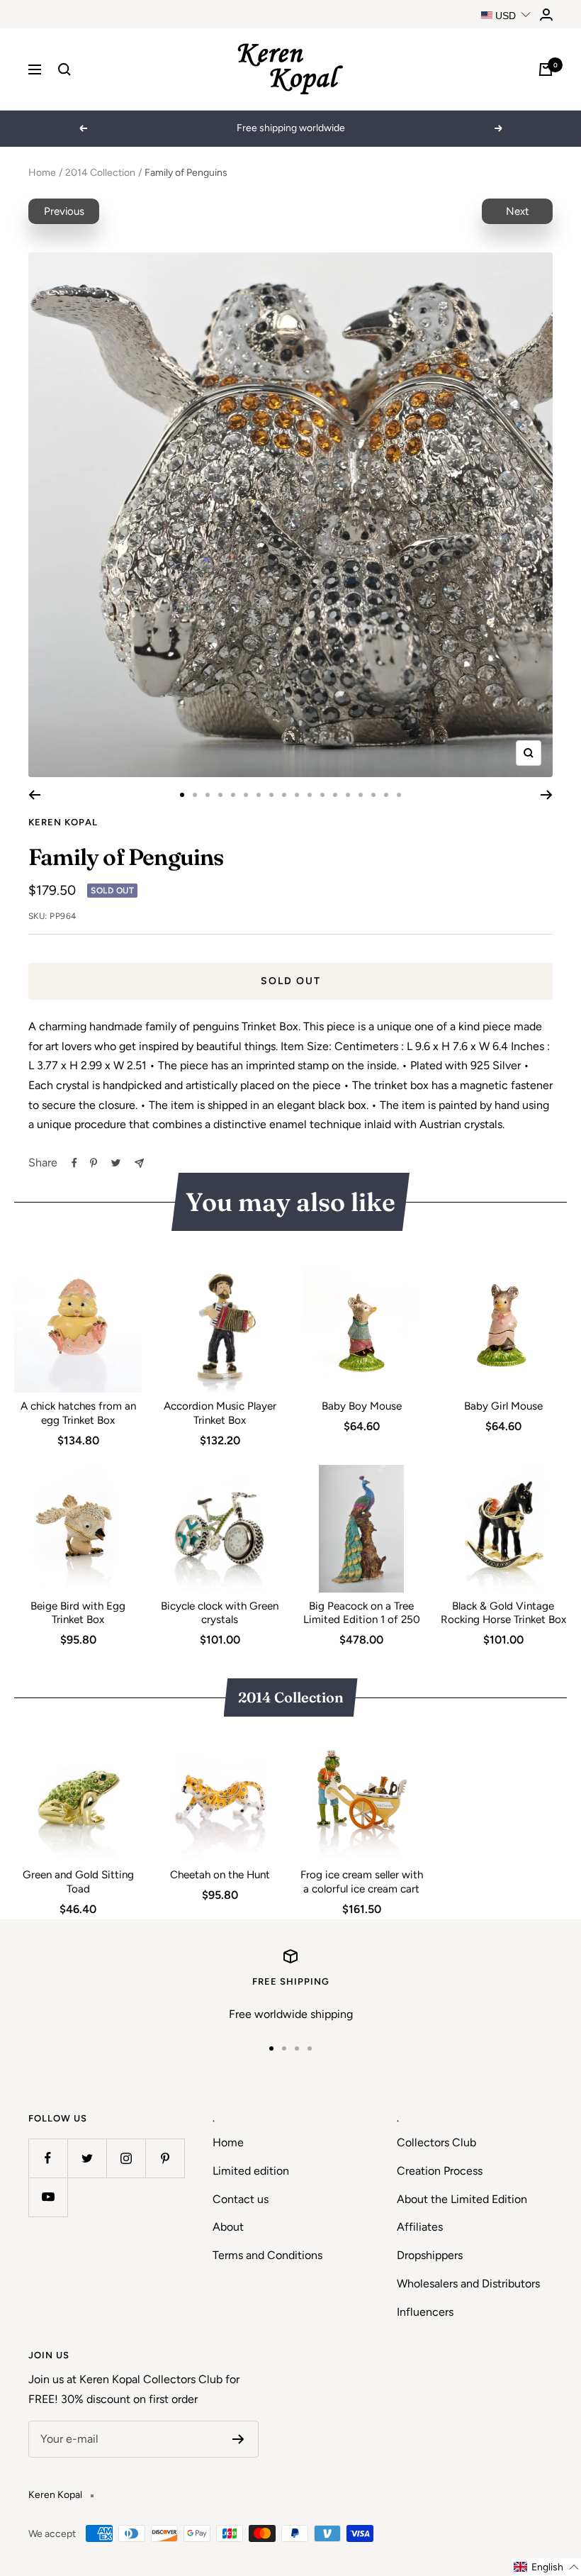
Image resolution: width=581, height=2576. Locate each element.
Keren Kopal (63, 822)
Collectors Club (436, 2142)
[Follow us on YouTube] (48, 2197)
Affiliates (420, 2227)
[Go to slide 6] (246, 795)
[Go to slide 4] (220, 795)
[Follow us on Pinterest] (165, 2158)
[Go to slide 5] (233, 795)
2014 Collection (100, 173)
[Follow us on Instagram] (126, 2158)
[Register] (238, 2439)
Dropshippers (430, 2255)
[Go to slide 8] (271, 795)
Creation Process (440, 2171)
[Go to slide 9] (284, 795)
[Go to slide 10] (297, 795)
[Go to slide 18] (399, 795)
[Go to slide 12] (322, 795)
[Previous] (34, 795)
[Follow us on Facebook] (48, 2158)
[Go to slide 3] (208, 795)
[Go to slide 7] (259, 795)
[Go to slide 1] (182, 795)
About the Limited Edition (462, 2199)
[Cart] (546, 69)
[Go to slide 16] (373, 795)
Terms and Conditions (267, 2255)
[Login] (546, 15)
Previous (64, 211)
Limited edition (251, 2171)
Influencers (425, 2312)
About (228, 2227)
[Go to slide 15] (361, 795)
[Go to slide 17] (386, 795)
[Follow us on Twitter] (87, 2158)
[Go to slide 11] (310, 795)
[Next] (547, 795)
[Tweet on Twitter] (116, 1163)
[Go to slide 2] (195, 795)
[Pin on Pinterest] (94, 1163)
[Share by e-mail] (139, 1163)
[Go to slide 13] (335, 795)
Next (518, 211)
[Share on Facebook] (74, 1163)
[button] (547, 2567)
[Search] (64, 69)
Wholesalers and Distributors (468, 2284)
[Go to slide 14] (348, 795)
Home (42, 173)
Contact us (241, 2199)
